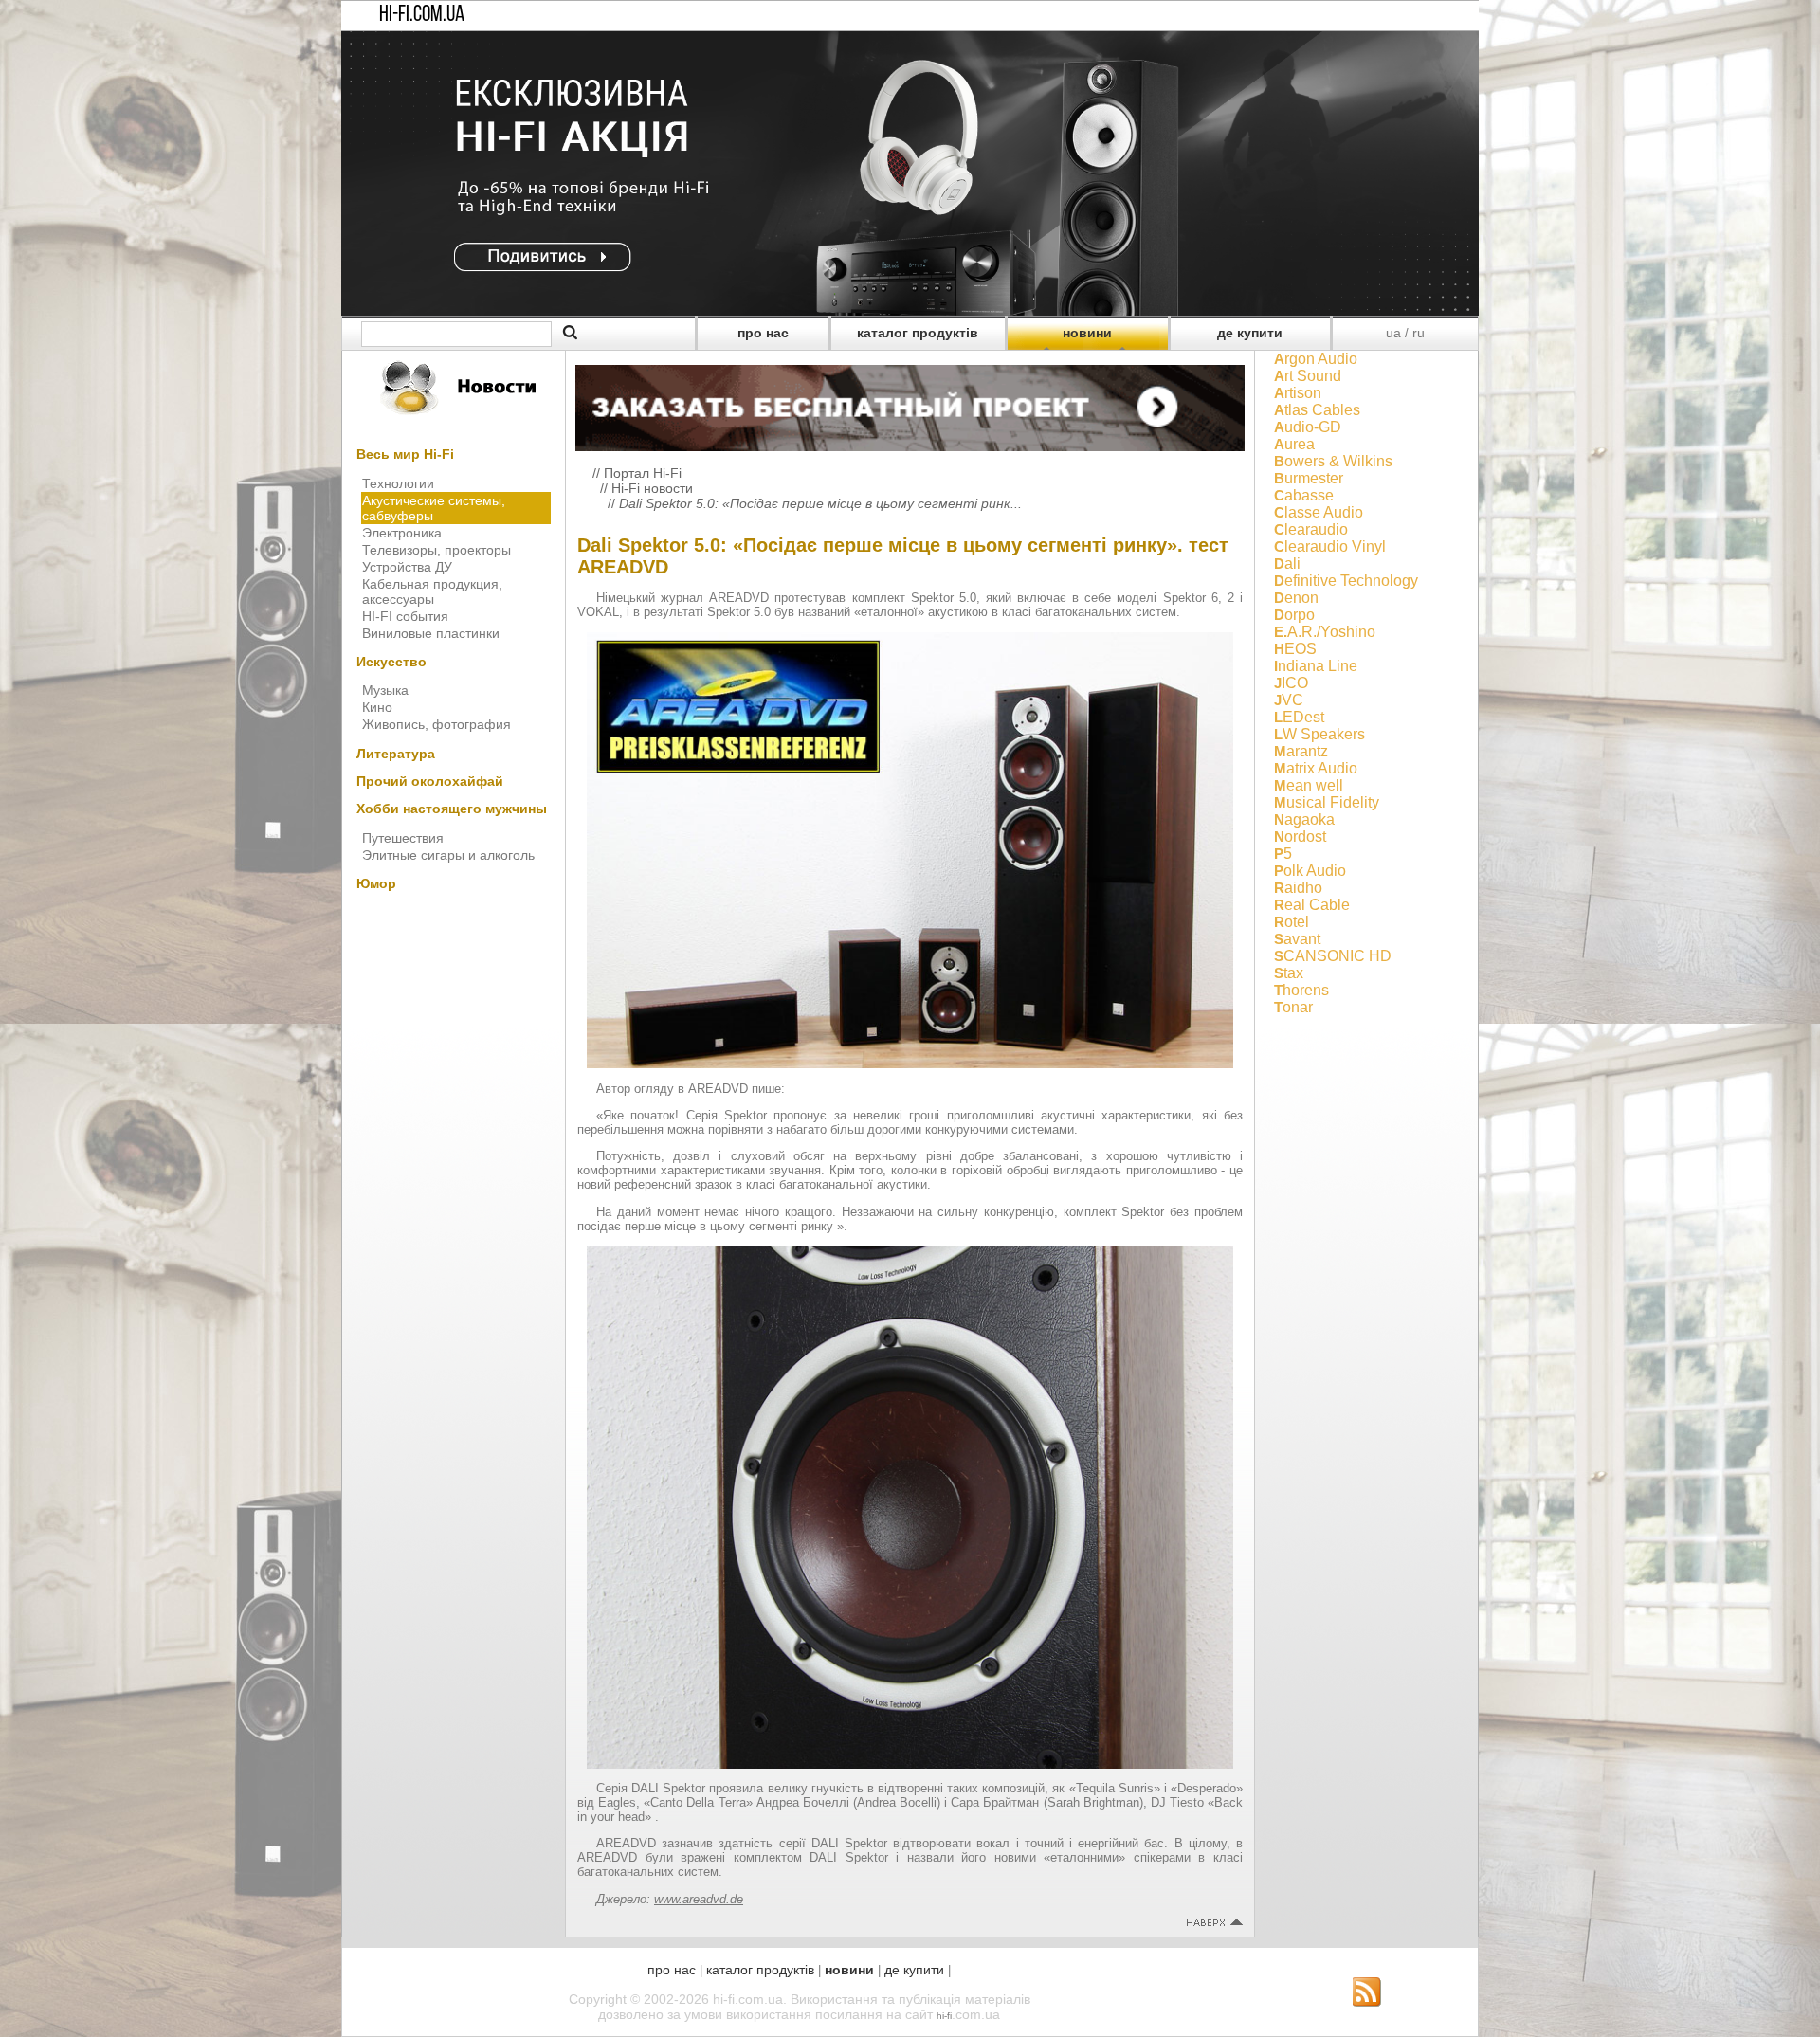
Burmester (1309, 478)
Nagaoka (1304, 819)
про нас (763, 333)
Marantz (1301, 751)
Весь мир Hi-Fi (405, 454)
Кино (377, 707)
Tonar (1293, 1007)
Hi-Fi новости (652, 488)
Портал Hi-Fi (643, 473)
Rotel (1292, 922)
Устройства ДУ (407, 567)
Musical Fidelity (1327, 802)
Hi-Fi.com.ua (422, 15)
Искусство (391, 662)
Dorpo (1294, 615)
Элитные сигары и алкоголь (448, 855)
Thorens (1301, 990)
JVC (1289, 700)
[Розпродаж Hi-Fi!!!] (910, 311)
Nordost (1300, 837)
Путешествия (403, 838)
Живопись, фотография (437, 724)
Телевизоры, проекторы (437, 550)
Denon (1296, 598)
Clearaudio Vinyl (1330, 546)
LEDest (1299, 717)
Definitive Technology (1346, 581)
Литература (396, 754)
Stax (1289, 973)
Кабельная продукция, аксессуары (432, 591)
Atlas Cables (1317, 410)
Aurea (1294, 444)
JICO (1291, 683)
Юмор (376, 883)
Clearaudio (1311, 529)
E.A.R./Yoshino (1325, 632)
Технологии (398, 483)
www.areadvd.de (699, 1899)
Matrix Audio (1316, 768)
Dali (1287, 564)
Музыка (385, 690)
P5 (1283, 854)
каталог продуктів (918, 333)
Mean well (1309, 785)
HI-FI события (405, 616)
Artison (1298, 393)
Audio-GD (1308, 427)
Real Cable (1312, 905)
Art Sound (1308, 376)
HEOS (1295, 649)
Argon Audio (1316, 359)
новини (1087, 333)
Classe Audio (1319, 512)
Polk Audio (1310, 871)
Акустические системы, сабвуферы (434, 508)
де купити (1250, 333)
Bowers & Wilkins (1333, 461)
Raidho (1298, 888)
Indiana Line (1316, 666)
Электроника (402, 533)
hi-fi (944, 2016)
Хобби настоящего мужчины (452, 809)
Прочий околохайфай (430, 781)
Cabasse (1304, 495)
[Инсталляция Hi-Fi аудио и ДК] (910, 403)
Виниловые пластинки (431, 633)
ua (1393, 333)
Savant (1297, 939)
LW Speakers (1319, 734)
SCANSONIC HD (1333, 956)
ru (1419, 333)
